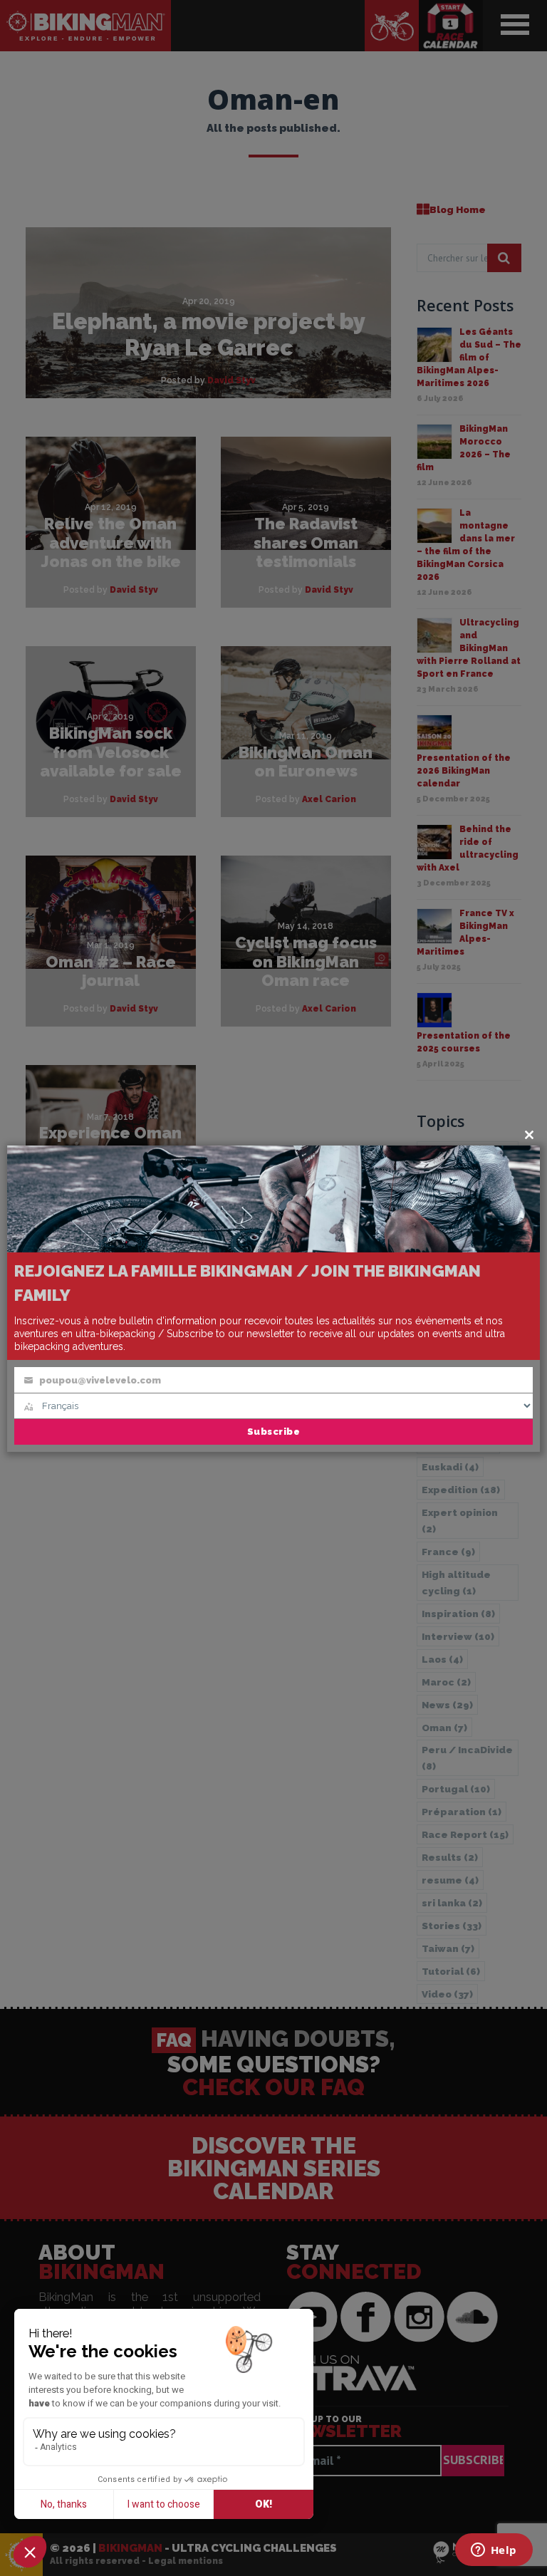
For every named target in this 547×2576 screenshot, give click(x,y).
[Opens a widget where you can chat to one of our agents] (494, 2551)
